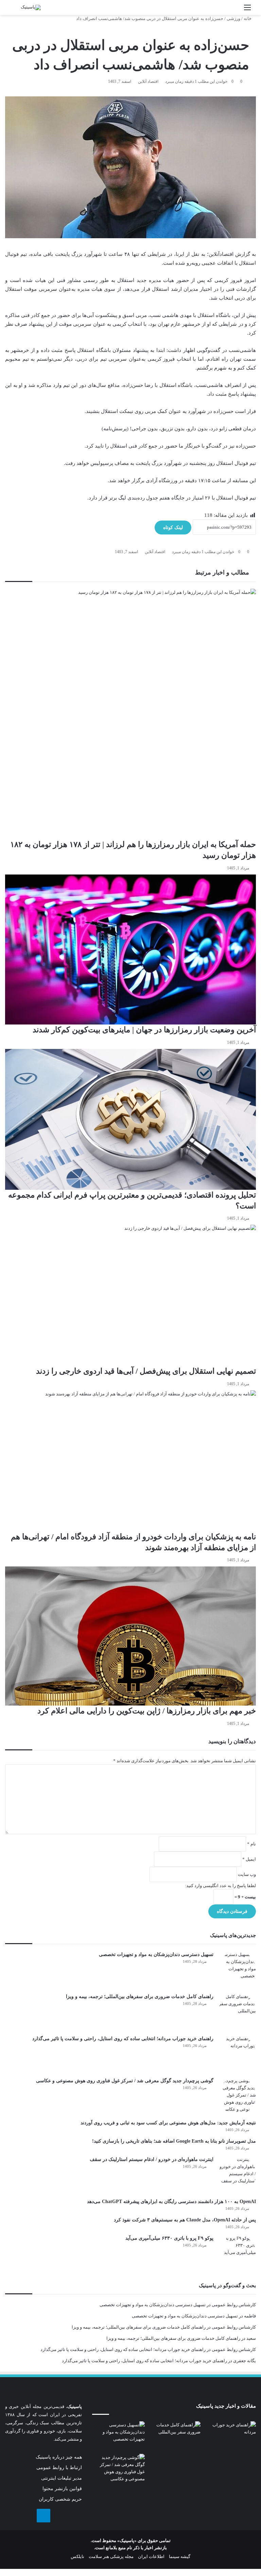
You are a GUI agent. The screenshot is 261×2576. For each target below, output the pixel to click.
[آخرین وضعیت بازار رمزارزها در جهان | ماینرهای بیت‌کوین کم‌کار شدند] (130, 950)
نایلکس (77, 2556)
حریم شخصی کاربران (60, 2499)
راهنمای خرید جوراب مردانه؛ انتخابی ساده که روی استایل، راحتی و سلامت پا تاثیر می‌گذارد (123, 2039)
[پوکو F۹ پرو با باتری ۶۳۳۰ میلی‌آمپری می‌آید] (237, 2253)
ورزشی (233, 18)
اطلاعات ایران (151, 2556)
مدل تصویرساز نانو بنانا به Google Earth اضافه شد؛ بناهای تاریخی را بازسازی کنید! (174, 2141)
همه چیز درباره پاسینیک (59, 2457)
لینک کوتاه (173, 528)
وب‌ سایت (247, 1874)
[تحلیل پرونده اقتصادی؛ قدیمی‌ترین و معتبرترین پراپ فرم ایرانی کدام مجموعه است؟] (130, 1119)
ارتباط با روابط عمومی (59, 2468)
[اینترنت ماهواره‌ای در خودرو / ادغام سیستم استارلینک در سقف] (237, 2175)
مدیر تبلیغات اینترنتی (62, 2478)
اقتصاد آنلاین (148, 81)
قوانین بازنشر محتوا (62, 2489)
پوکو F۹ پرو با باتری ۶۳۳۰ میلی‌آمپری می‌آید (169, 2238)
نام (251, 1844)
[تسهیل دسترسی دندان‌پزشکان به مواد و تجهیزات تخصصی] (237, 1970)
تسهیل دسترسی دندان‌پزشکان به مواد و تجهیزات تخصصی (156, 1954)
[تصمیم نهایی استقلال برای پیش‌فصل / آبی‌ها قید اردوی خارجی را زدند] (130, 1295)
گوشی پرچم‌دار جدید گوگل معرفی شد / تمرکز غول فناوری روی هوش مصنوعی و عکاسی (125, 2081)
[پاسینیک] (31, 7)
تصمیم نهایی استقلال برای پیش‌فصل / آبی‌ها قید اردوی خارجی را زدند (146, 1371)
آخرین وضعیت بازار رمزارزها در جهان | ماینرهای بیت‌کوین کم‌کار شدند (144, 1030)
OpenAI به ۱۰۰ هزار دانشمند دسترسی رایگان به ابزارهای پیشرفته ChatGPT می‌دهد (171, 2202)
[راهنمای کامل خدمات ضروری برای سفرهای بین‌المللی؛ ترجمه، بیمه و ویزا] (237, 2012)
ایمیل (249, 1859)
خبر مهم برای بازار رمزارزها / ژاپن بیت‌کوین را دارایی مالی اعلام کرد (147, 1711)
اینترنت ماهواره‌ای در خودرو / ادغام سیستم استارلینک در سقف (152, 2159)
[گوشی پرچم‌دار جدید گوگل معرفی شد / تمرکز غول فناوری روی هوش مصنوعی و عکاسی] (237, 2096)
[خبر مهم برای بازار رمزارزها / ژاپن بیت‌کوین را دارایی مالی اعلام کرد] (130, 1636)
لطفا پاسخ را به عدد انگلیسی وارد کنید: (220, 1886)
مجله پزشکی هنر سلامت (111, 2556)
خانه (248, 18)
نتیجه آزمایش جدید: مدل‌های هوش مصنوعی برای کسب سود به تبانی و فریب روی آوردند (168, 2123)
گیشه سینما (180, 2556)
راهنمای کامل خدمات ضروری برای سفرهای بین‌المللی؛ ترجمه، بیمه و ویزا (140, 1997)
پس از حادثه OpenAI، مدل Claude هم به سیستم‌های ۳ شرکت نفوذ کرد (185, 2220)
